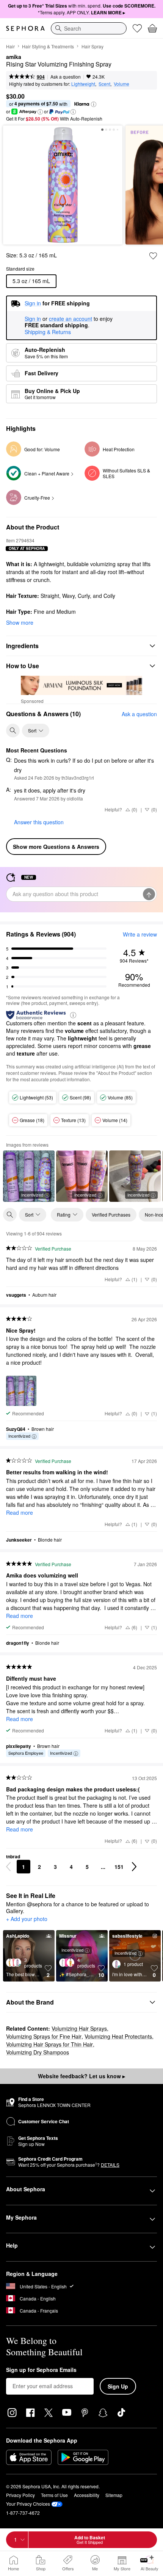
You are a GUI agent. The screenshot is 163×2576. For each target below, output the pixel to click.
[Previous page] (8, 1867)
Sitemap (114, 2495)
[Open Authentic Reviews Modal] (73, 1015)
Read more (20, 1512)
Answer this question (39, 822)
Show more (20, 622)
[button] (94, 104)
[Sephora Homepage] (25, 28)
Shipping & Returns (48, 332)
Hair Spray (92, 46)
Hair (10, 46)
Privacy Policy (20, 2495)
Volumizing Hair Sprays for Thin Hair (49, 2044)
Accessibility (87, 2495)
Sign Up (118, 2386)
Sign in (33, 319)
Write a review (140, 934)
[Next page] (134, 1867)
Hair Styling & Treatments (48, 46)
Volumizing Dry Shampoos (38, 2052)
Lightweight (83, 84)
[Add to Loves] (153, 256)
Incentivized (32, 1195)
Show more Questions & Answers (56, 847)
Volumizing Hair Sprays (79, 2028)
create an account (71, 319)
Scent (104, 84)
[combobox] (89, 28)
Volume (121, 84)
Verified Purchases (111, 1214)
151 (119, 1867)
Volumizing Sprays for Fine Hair (44, 2036)
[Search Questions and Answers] (13, 731)
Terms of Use (54, 2495)
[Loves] (137, 28)
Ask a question (66, 77)
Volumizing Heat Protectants (118, 2036)
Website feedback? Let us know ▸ (81, 2076)
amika (14, 57)
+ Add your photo (27, 1919)
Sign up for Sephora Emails (41, 2370)
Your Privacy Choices (28, 2504)
